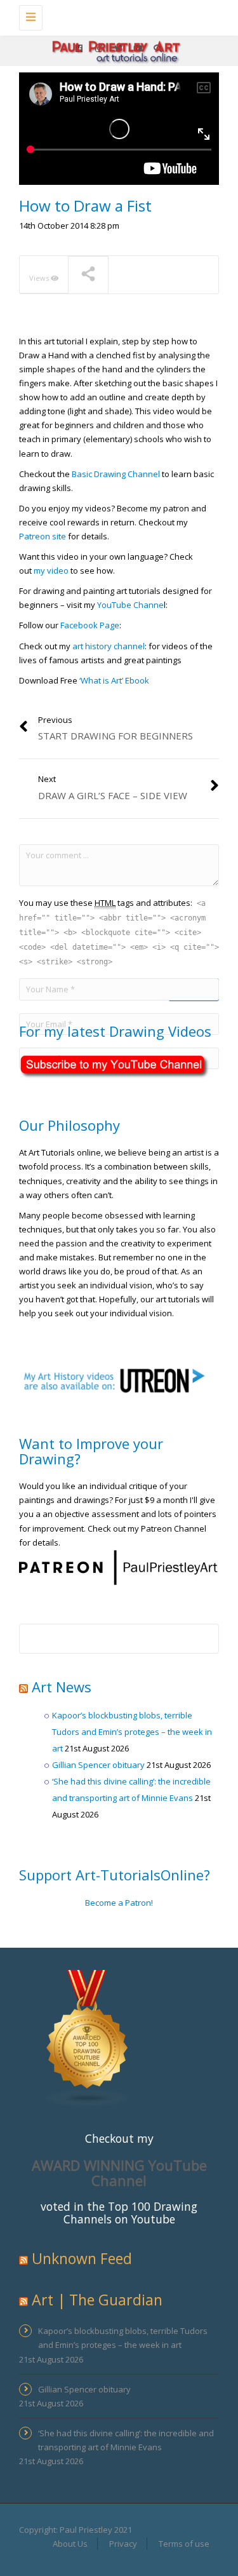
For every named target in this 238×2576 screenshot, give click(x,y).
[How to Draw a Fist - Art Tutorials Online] (116, 16)
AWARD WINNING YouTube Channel (119, 2173)
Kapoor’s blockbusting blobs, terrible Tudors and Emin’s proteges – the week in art (132, 1732)
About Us (70, 2544)
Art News (62, 1687)
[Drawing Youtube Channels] (88, 2037)
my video (51, 570)
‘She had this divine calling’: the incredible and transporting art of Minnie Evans (126, 2440)
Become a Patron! (119, 1903)
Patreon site (43, 536)
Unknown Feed (82, 2258)
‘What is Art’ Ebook (115, 680)
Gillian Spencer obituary (98, 1765)
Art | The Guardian (97, 2300)
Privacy (123, 2544)
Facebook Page (90, 625)
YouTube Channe (130, 605)
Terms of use (184, 2544)
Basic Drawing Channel (116, 474)
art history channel (109, 646)
